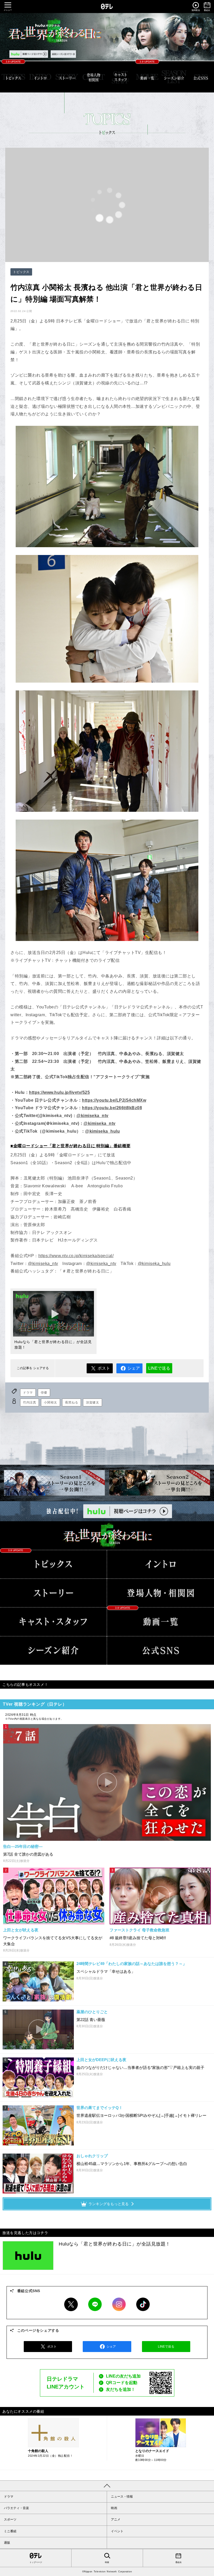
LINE (95, 2304)
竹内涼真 (29, 1402)
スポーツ (10, 2519)
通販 (7, 2543)
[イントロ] (40, 77)
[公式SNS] (160, 1651)
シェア (134, 1368)
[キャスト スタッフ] (120, 77)
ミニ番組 (10, 2531)
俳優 (44, 1393)
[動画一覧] (147, 77)
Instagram (119, 2304)
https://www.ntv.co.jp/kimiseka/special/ (76, 1256)
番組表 (179, 2562)
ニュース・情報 (122, 2497)
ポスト (104, 1368)
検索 (107, 2562)
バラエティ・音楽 (16, 2508)
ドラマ (28, 1393)
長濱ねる (72, 1402)
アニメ (116, 2519)
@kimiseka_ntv (93, 1116)
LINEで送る (159, 1368)
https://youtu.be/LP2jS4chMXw (114, 1100)
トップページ (36, 2562)
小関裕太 (50, 1402)
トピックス (21, 272)
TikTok (143, 2304)
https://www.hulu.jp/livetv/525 (59, 1092)
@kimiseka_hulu (102, 1131)
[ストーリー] (67, 77)
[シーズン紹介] (174, 77)
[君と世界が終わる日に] (107, 1535)
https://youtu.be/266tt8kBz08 (112, 1108)
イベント (117, 2531)
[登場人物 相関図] (94, 77)
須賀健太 (92, 1402)
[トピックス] (13, 77)
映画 (114, 2508)
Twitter (71, 2304)
